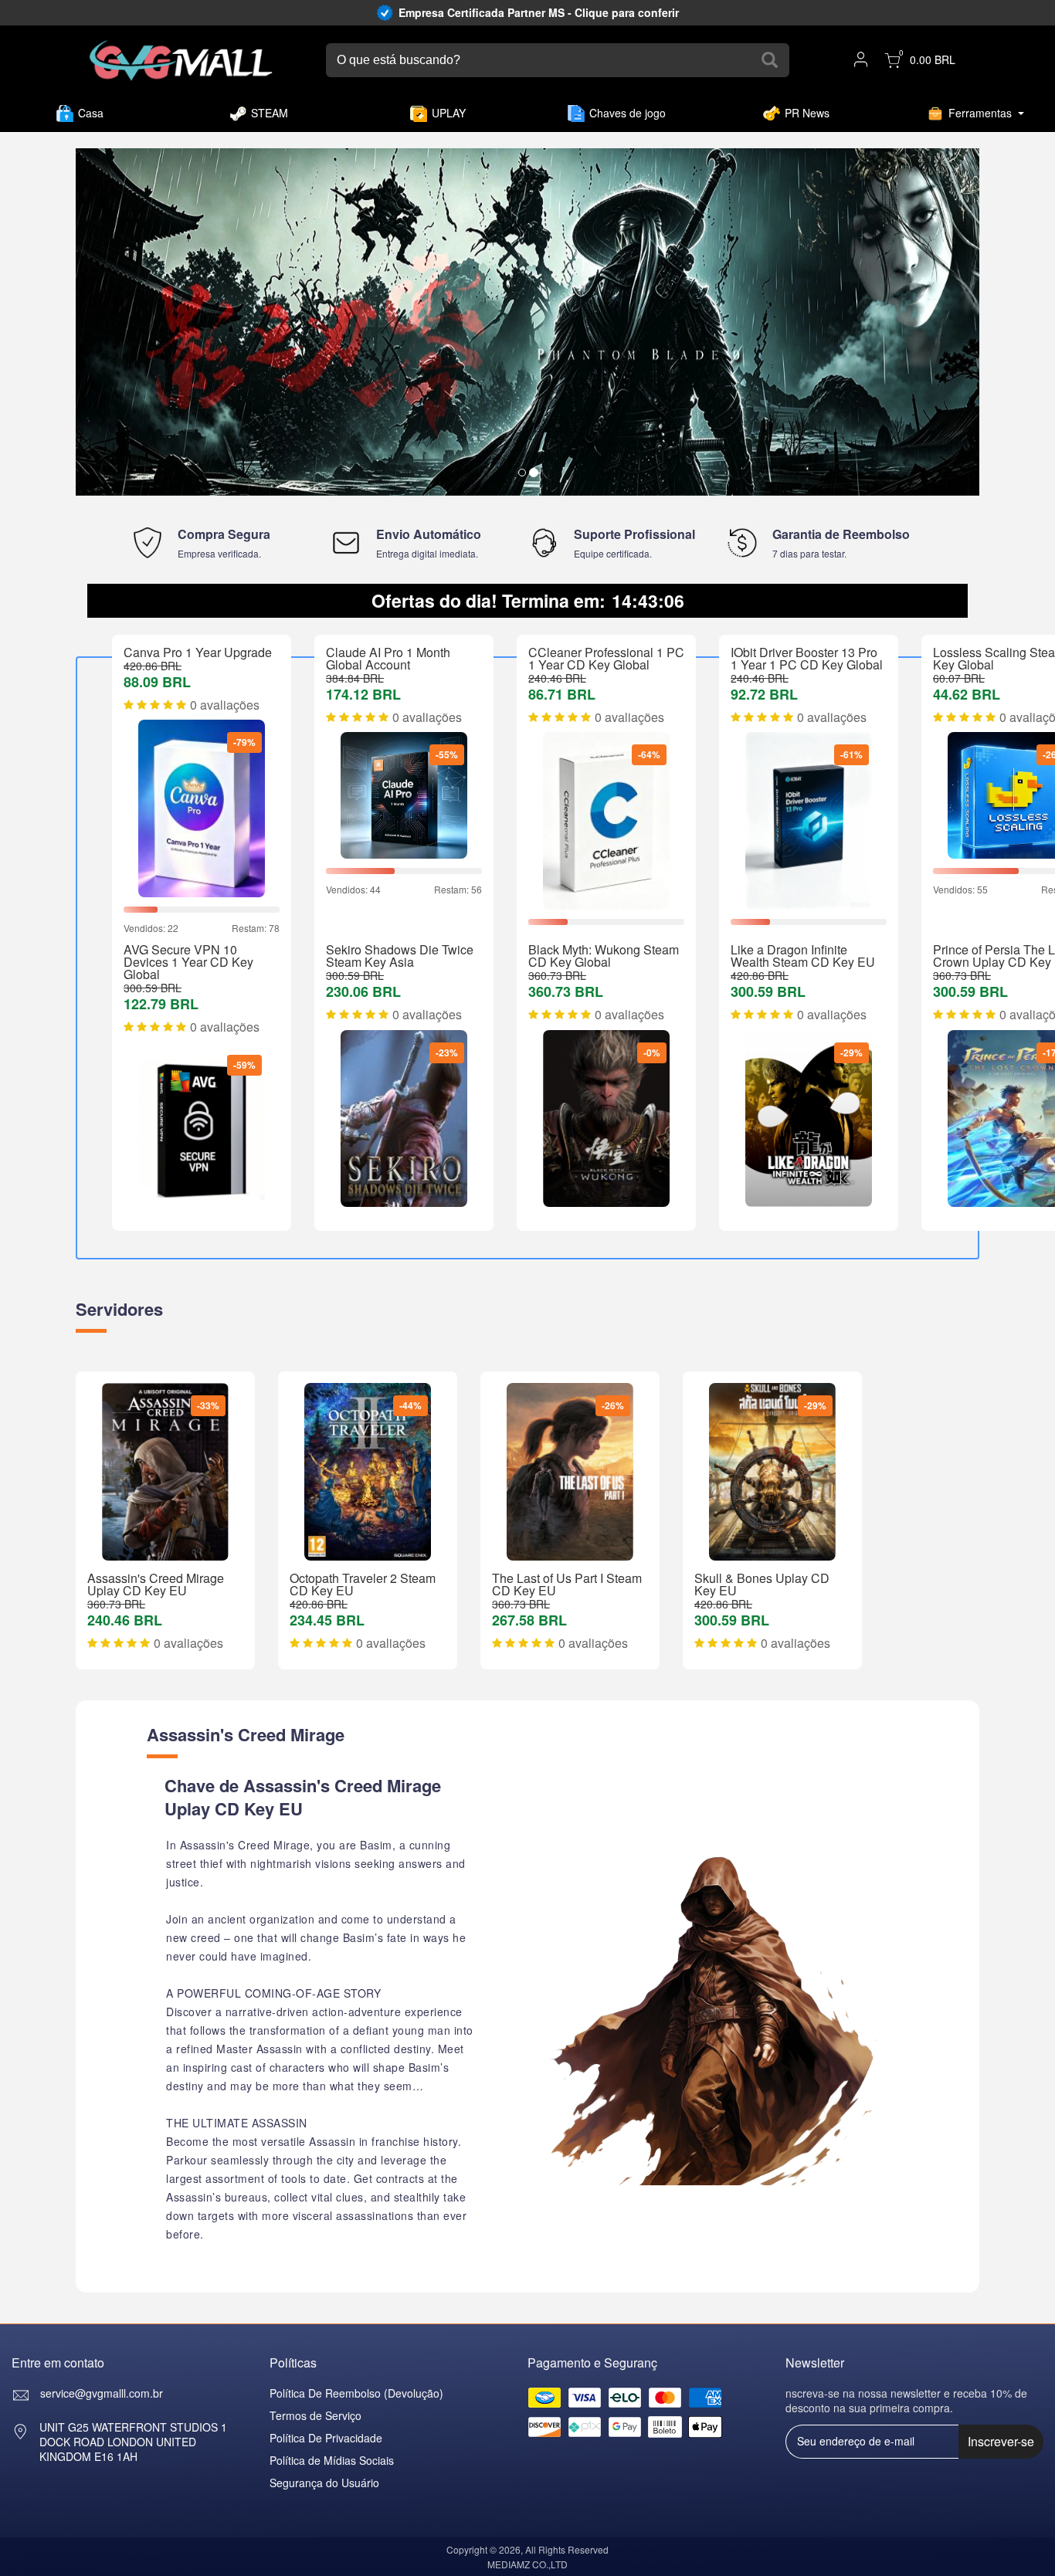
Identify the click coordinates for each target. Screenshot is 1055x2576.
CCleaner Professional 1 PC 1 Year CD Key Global (606, 658)
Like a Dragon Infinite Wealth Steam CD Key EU (803, 956)
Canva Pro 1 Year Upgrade (198, 652)
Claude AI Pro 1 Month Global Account (388, 658)
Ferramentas (980, 113)
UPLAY (449, 113)
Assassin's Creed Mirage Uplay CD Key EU (156, 1584)
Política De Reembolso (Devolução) (356, 2393)
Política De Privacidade (326, 2438)
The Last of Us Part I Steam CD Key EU (567, 1584)
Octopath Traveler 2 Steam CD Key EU (363, 1584)
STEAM (270, 113)
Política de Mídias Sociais (332, 2460)
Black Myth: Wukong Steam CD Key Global (604, 956)
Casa (91, 113)
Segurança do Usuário (324, 2483)
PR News (807, 113)
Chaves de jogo (628, 113)
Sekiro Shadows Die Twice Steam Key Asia (400, 956)
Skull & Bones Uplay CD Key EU (762, 1584)
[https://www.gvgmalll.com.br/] (181, 61)
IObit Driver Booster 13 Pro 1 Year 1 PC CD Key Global (807, 658)
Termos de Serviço (315, 2415)
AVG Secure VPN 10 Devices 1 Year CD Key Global (188, 962)
